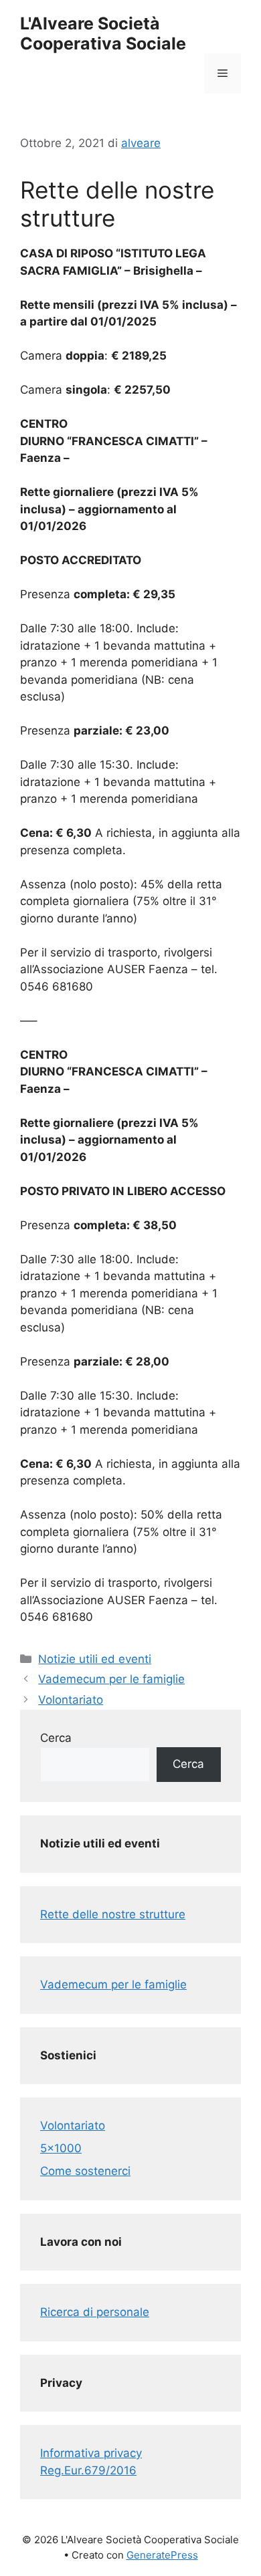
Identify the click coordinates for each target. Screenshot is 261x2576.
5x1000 (61, 2148)
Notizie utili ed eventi (95, 1659)
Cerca (56, 1738)
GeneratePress (162, 2555)
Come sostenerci (85, 2171)
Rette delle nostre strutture (113, 1914)
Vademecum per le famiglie (111, 1679)
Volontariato (71, 1700)
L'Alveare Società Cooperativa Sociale (103, 33)
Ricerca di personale (95, 2312)
